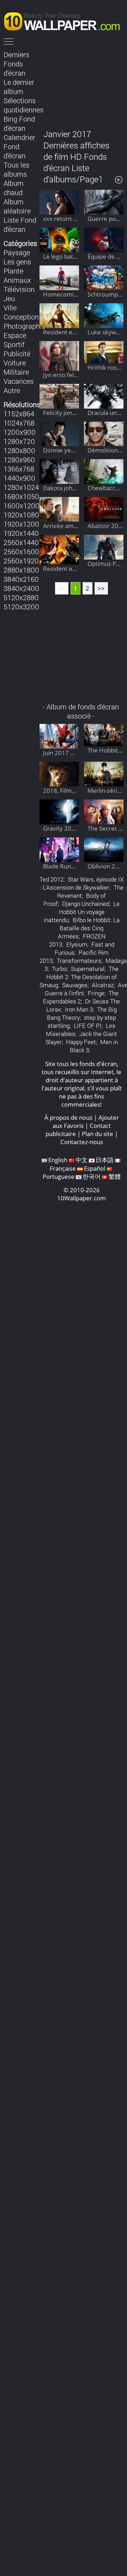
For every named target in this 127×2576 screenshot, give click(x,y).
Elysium (77, 944)
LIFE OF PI (88, 1026)
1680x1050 (21, 496)
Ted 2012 (52, 879)
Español (95, 1168)
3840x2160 (21, 579)
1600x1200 (22, 505)
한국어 (92, 1176)
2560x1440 (21, 542)
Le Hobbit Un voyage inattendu (82, 912)
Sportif (14, 344)
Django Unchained (86, 904)
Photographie (24, 326)
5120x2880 (21, 597)
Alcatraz (103, 985)
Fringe (96, 993)
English (58, 1160)
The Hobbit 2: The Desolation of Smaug (79, 977)
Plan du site (98, 1134)
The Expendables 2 (81, 997)
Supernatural (88, 969)
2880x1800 (21, 570)
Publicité (17, 353)
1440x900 (19, 478)
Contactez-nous (82, 1142)
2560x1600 (21, 551)
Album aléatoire (17, 206)
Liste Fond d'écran (20, 224)
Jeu (9, 298)
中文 (81, 1160)
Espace (15, 335)
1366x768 (19, 469)
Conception (21, 317)
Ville (10, 308)
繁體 (115, 1176)
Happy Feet (81, 1042)
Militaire (16, 372)
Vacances (19, 381)
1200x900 (20, 432)
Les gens (17, 262)
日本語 (105, 1160)
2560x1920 (21, 561)
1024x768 (19, 423)
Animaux (17, 280)
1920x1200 (21, 524)
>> (101, 588)
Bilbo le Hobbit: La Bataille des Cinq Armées (89, 928)
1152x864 (19, 414)
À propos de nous (68, 1117)
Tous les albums (16, 169)
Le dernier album (19, 87)
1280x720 (19, 441)
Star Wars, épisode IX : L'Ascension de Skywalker (82, 883)
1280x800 (19, 450)
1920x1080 (21, 515)
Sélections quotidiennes (23, 105)
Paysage (17, 252)
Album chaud (14, 188)
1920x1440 (21, 533)
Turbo (59, 969)
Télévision (19, 289)
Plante (13, 271)
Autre (12, 390)
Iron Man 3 (79, 1009)
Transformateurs (79, 961)
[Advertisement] (81, 84)
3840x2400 (21, 588)
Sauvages (75, 985)
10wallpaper (65, 20)
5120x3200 (21, 607)
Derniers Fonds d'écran (16, 64)
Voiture (15, 363)
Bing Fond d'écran (19, 123)
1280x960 (19, 459)
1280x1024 (21, 487)
